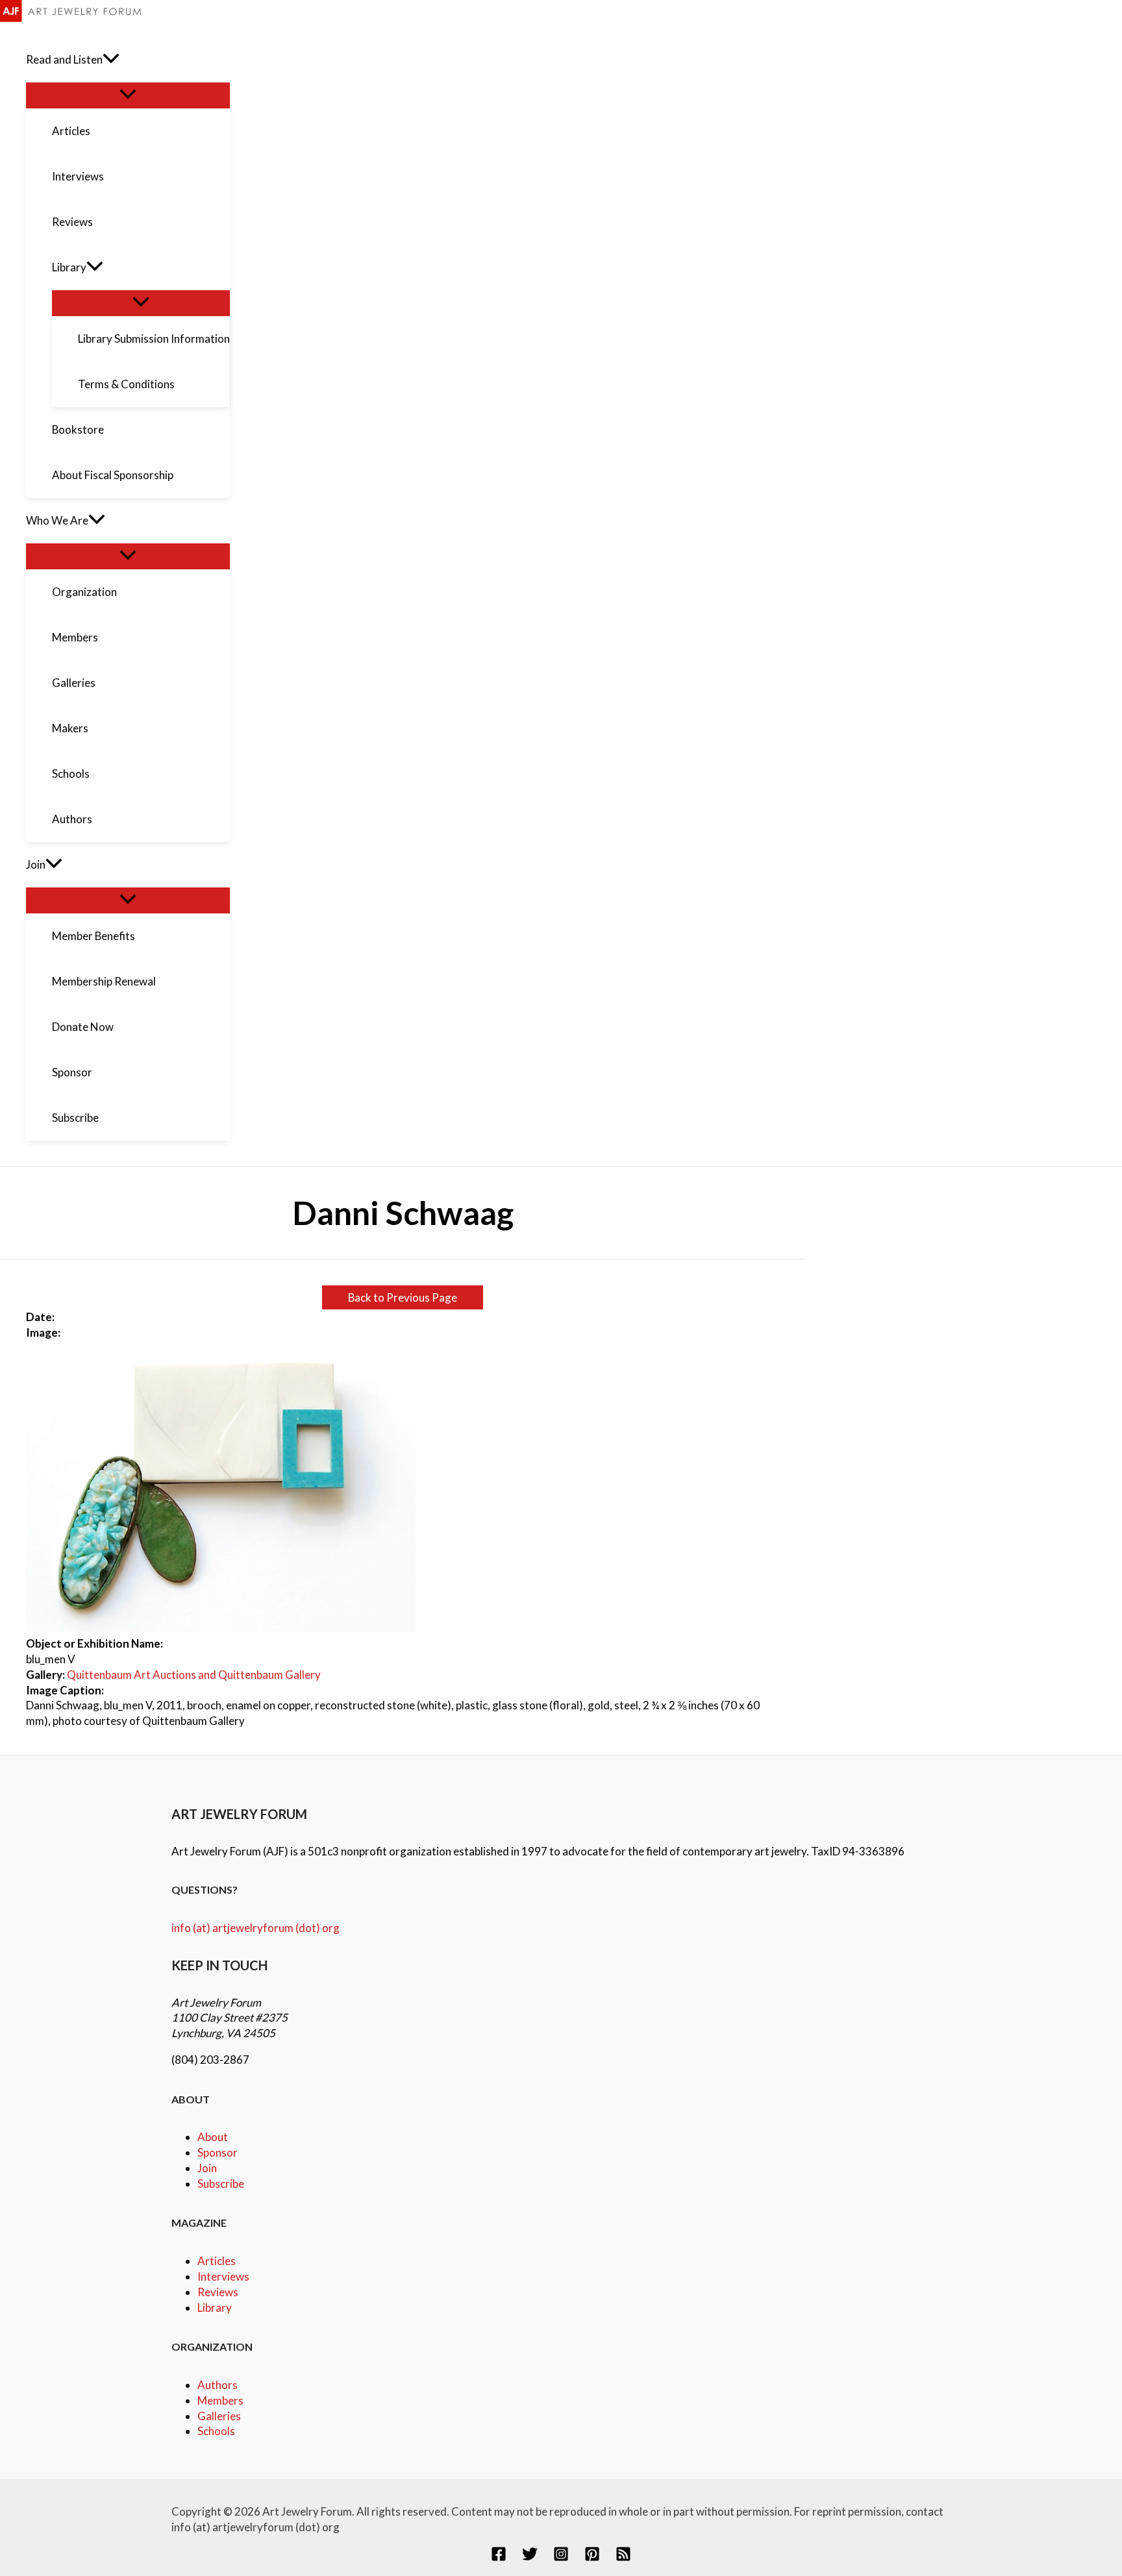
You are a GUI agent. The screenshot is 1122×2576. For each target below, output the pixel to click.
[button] (111, 60)
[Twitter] (530, 2557)
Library (215, 2308)
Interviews (223, 2276)
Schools (216, 2431)
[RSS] (623, 2557)
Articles (217, 2261)
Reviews (218, 2292)
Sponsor (218, 2152)
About (213, 2137)
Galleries (219, 2416)
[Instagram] (561, 2557)
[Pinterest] (592, 2557)
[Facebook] (499, 2557)
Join (207, 2168)
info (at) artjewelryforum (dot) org (256, 1928)
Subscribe (221, 2184)
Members (220, 2400)
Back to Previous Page (403, 1297)
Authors (218, 2385)
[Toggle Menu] (128, 95)
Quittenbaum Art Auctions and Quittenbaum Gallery (194, 1675)
